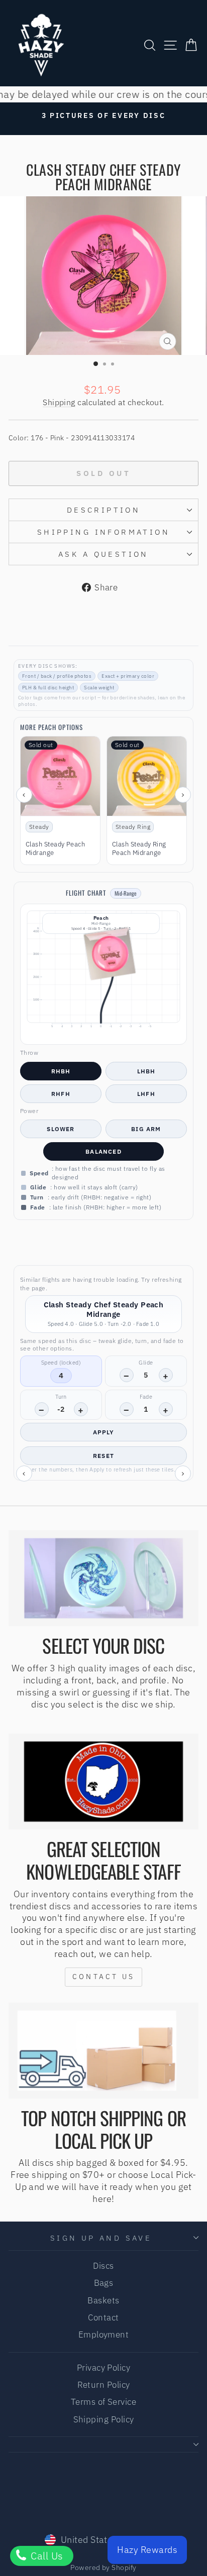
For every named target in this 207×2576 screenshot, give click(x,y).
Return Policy (104, 2385)
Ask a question (103, 554)
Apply (104, 1432)
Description (104, 510)
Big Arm (146, 1129)
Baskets (103, 2300)
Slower (61, 1129)
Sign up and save (101, 2238)
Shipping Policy (104, 2419)
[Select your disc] (103, 1578)
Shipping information (103, 532)
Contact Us (103, 1977)
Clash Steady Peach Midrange (55, 849)
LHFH (146, 1094)
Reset (103, 1456)
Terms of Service (103, 2402)
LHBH (146, 1071)
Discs (103, 2266)
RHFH (61, 1094)
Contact (103, 2317)
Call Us (46, 2556)
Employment (104, 2335)
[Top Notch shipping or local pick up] (103, 2051)
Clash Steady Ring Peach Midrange (139, 849)
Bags (104, 2283)
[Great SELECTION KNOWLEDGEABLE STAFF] (103, 1782)
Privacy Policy (103, 2368)
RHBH (61, 1071)
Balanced (103, 1151)
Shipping (59, 402)
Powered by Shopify (103, 2567)
